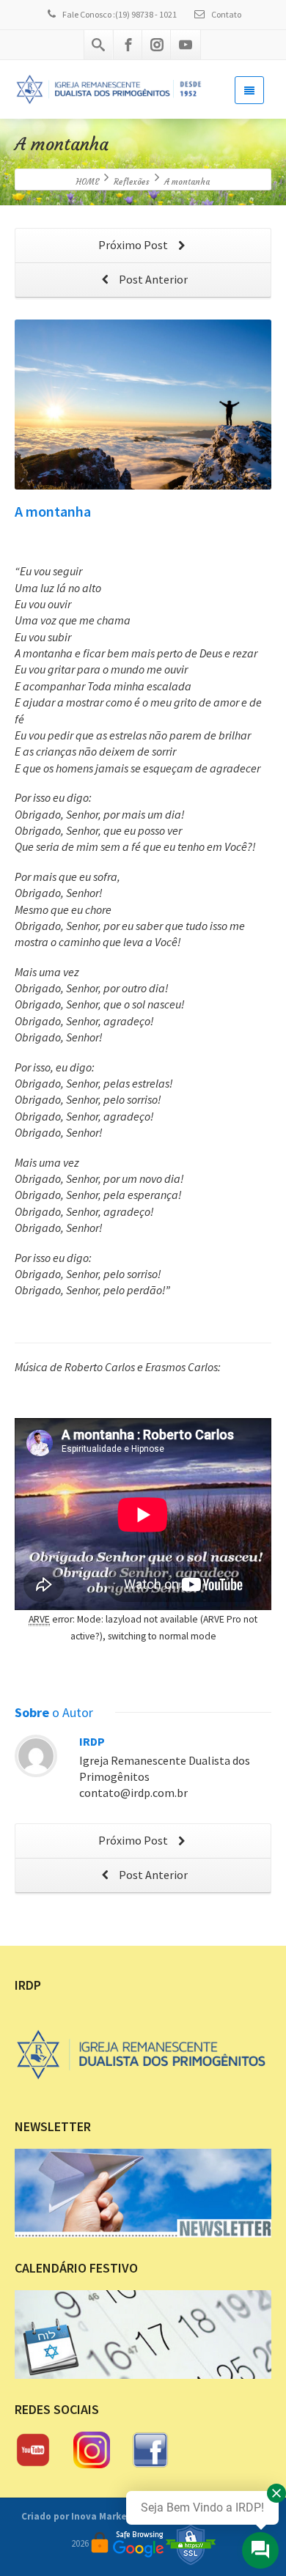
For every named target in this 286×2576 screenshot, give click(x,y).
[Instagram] (157, 45)
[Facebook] (128, 45)
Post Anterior (152, 279)
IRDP (92, 1741)
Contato (225, 14)
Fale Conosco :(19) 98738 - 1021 (120, 14)
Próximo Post (134, 245)
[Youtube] (186, 45)
